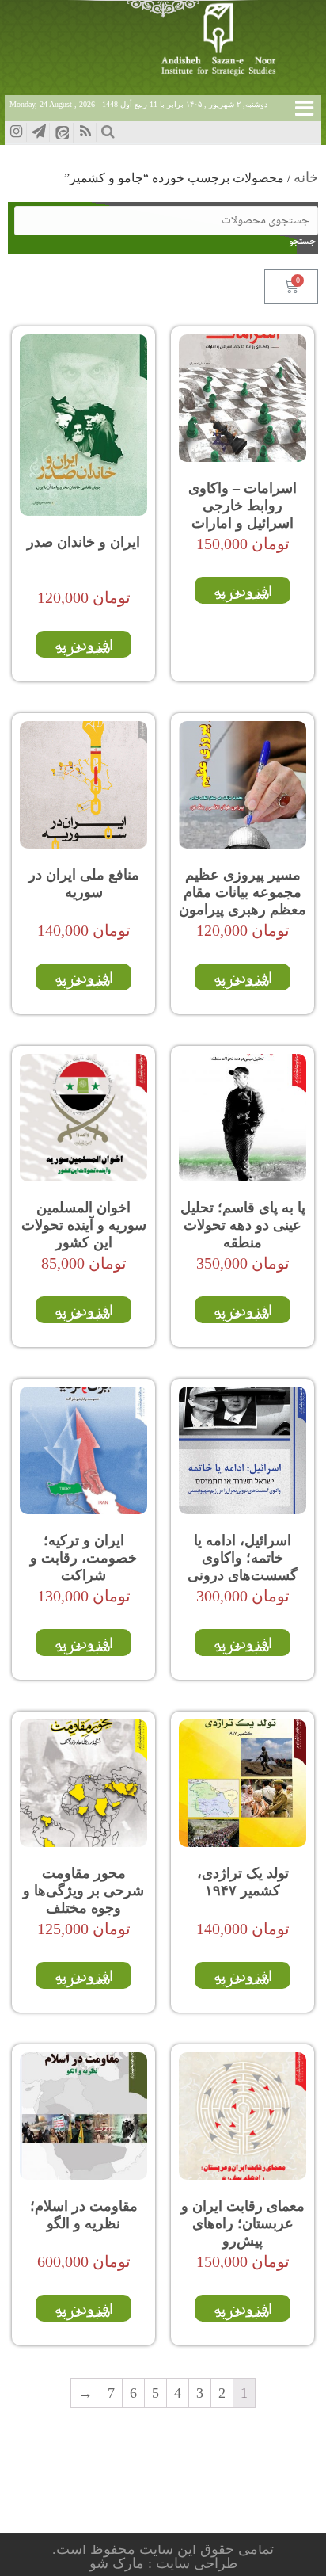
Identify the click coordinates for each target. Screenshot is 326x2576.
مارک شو (119, 2563)
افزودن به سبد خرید (243, 593)
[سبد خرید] (291, 287)
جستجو (306, 242)
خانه (306, 177)
